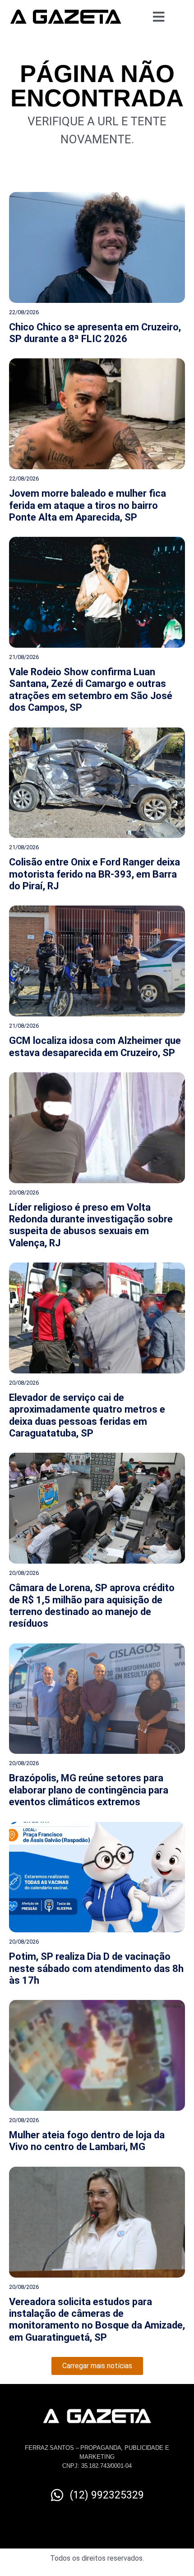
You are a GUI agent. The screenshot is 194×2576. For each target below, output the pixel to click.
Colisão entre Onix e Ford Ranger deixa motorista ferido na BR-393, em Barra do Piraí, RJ (95, 874)
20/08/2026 (24, 1192)
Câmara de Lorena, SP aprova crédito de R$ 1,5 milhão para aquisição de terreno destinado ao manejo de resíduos (92, 1606)
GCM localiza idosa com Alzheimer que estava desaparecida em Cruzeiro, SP (95, 1046)
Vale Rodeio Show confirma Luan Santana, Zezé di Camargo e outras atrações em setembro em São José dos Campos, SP (91, 690)
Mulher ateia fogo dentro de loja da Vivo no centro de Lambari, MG (87, 2141)
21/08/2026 (24, 657)
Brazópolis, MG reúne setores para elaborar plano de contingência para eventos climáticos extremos (89, 1790)
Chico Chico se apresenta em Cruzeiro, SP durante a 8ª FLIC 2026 (95, 333)
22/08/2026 (24, 312)
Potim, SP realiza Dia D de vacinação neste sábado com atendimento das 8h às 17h (96, 1968)
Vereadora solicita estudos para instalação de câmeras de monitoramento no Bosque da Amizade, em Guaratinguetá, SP (97, 2320)
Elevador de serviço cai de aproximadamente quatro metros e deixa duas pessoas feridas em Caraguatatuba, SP (87, 1415)
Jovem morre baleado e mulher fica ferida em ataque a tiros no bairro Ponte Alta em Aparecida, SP (88, 505)
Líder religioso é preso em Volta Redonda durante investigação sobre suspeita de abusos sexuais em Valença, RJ (91, 1225)
